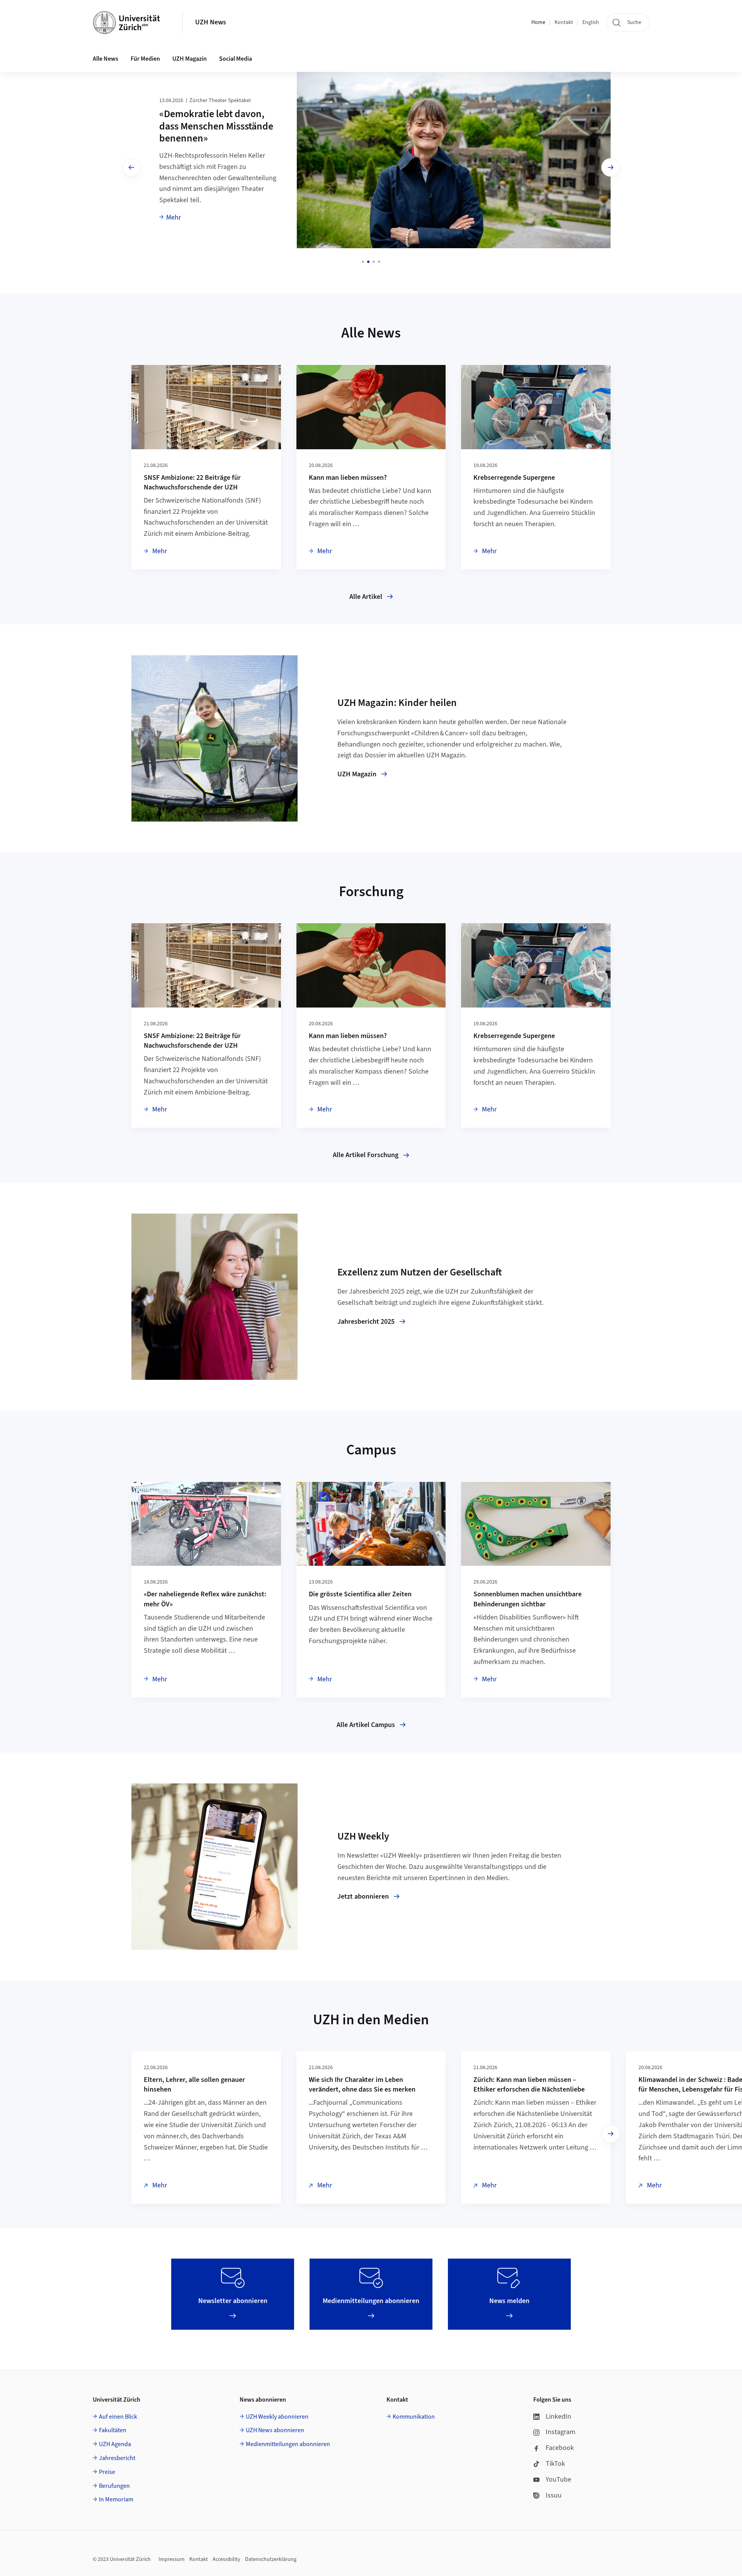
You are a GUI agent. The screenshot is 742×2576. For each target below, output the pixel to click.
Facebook (560, 2448)
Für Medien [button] (145, 59)
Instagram (561, 2432)
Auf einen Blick (118, 2417)
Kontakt (564, 22)
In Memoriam (116, 2499)
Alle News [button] (106, 59)
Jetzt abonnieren (363, 1897)
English (591, 22)
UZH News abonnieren (275, 2430)
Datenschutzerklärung (271, 2559)
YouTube (558, 2480)
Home (538, 22)
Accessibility (226, 2559)
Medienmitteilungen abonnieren (288, 2444)
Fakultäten (113, 2430)
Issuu (554, 2495)
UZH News (211, 22)
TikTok (555, 2464)
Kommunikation (414, 2417)
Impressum (172, 2559)
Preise (107, 2472)
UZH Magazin (357, 774)
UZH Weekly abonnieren (277, 2417)
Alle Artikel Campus (366, 1725)
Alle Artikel (366, 597)
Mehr (174, 217)
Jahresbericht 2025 (366, 1322)
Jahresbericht (117, 2458)
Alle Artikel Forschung (366, 1155)
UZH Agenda (115, 2444)
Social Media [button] (236, 59)
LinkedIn (558, 2417)
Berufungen (114, 2486)
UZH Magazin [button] (190, 59)
